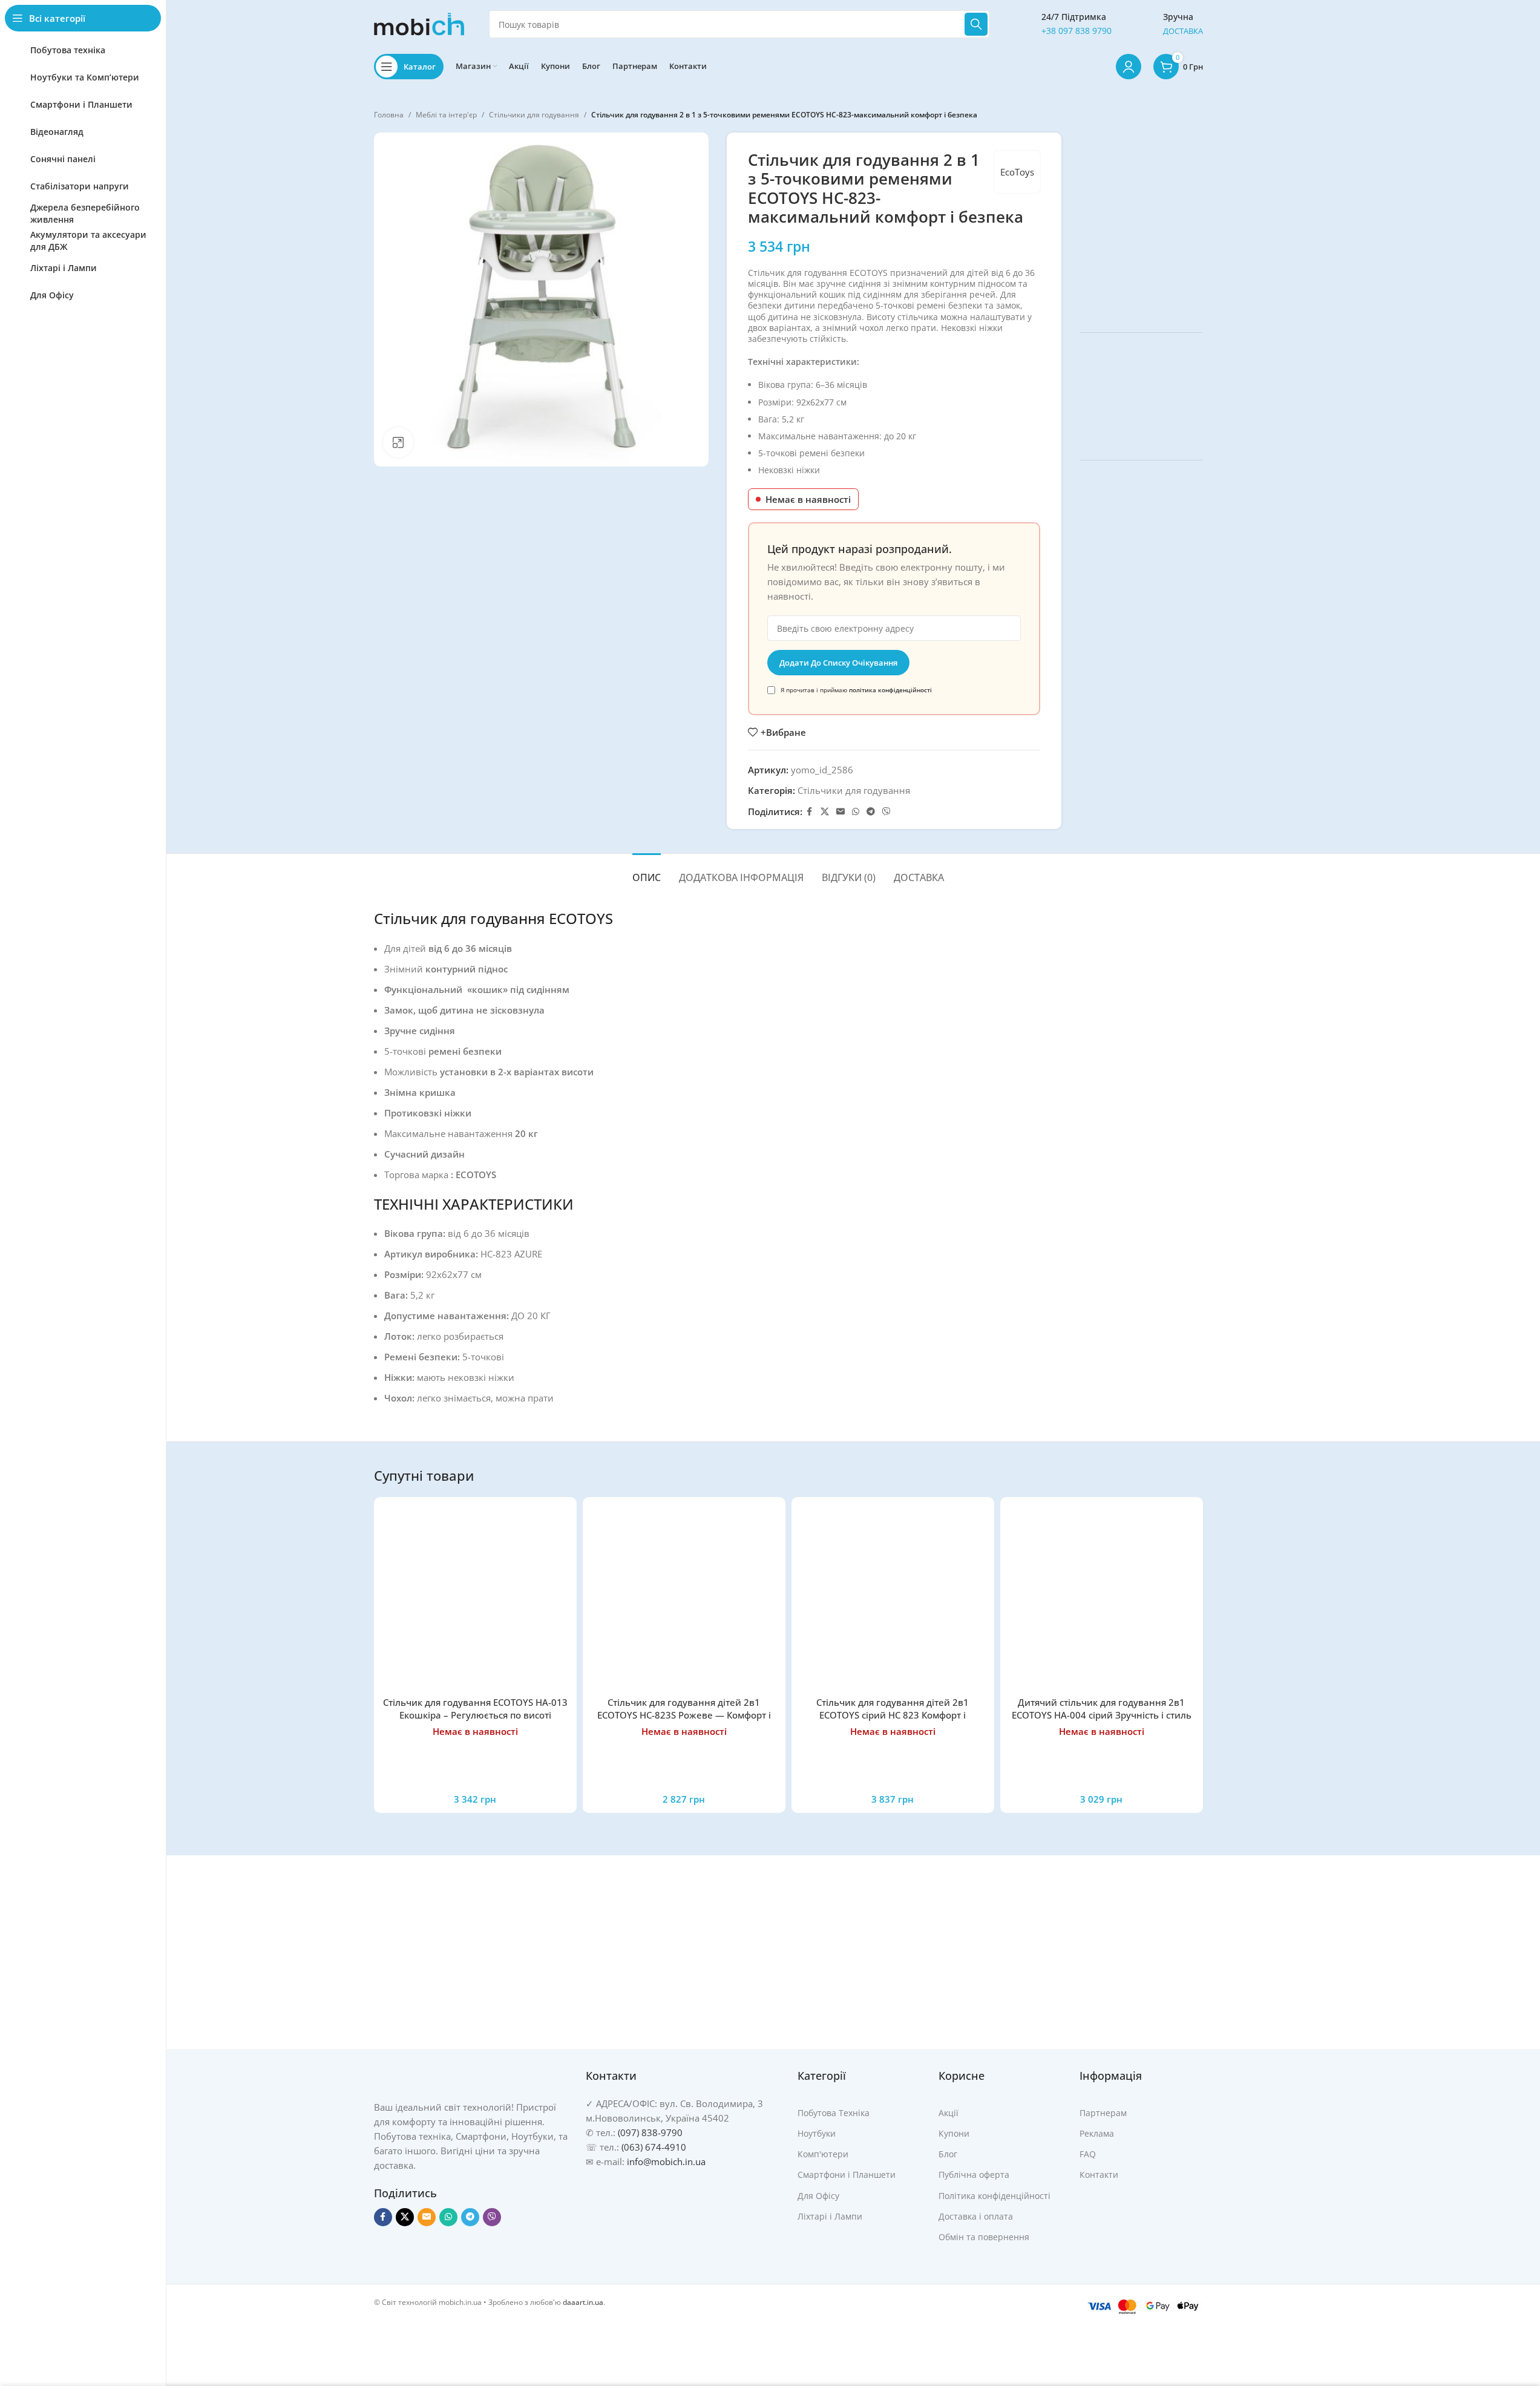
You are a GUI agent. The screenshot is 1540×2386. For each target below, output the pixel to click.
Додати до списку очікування (838, 663)
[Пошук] (976, 24)
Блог (948, 2154)
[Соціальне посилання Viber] (886, 812)
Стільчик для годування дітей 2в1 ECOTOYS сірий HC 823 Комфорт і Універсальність (893, 1715)
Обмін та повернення (984, 2237)
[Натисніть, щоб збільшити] (398, 442)
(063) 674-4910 (654, 2147)
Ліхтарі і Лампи (830, 2216)
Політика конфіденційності (994, 2195)
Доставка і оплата (976, 2216)
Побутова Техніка (834, 2113)
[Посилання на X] (825, 812)
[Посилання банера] (1141, 223)
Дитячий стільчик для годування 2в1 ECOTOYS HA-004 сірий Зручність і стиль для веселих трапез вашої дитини (1102, 1715)
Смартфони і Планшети (847, 2175)
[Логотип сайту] (419, 23)
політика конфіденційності (890, 690)
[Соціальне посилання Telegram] (871, 812)
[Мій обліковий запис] (1129, 67)
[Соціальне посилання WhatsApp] (856, 812)
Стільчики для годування (534, 115)
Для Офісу (818, 2195)
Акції (949, 2113)
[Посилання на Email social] (840, 812)
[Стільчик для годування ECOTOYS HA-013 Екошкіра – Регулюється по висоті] (475, 1598)
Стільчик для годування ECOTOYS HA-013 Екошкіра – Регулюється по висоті (475, 1709)
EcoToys (1017, 172)
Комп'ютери (823, 2154)
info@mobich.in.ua (666, 2161)
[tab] (647, 872)
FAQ (1088, 2154)
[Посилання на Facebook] (810, 812)
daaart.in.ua (583, 2302)
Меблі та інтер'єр (446, 115)
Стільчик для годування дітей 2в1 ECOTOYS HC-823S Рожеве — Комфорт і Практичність (684, 1715)
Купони (954, 2133)
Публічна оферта (974, 2175)
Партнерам (1103, 2113)
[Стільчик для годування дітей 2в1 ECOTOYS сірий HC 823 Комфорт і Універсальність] (893, 1598)
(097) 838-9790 (650, 2132)
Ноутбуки (817, 2133)
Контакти (1099, 2175)
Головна (389, 115)
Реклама (1097, 2133)
